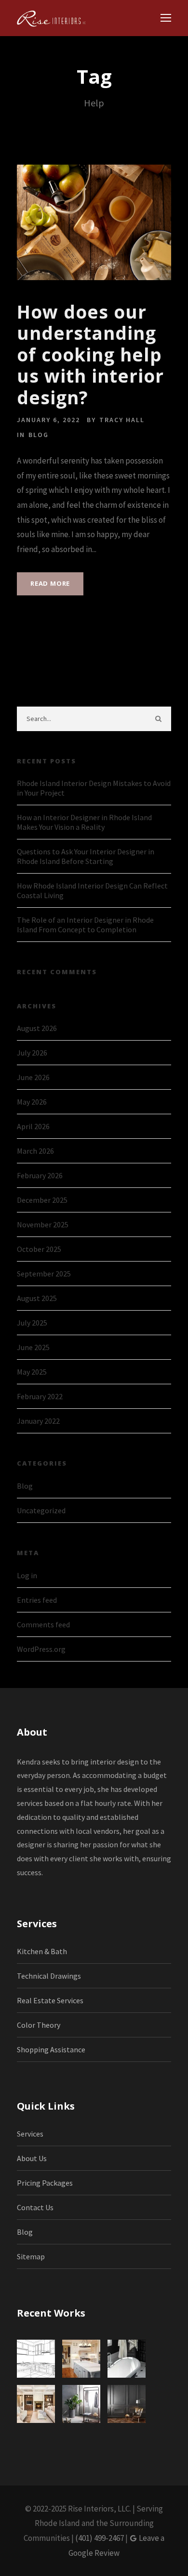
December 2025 (42, 1200)
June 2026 (33, 1077)
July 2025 (32, 1323)
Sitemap (31, 2256)
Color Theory (39, 2025)
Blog (39, 435)
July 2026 (32, 1053)
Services (30, 2134)
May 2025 (32, 1372)
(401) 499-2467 (100, 2538)
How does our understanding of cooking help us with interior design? (90, 354)
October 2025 (39, 1249)
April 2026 (33, 1126)
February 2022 (40, 1396)
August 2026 (37, 1028)
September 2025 (44, 1274)
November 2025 (43, 1224)
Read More (50, 583)
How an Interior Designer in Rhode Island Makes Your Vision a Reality (84, 822)
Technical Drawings (49, 1976)
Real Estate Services (50, 2000)
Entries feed (37, 1600)
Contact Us (35, 2207)
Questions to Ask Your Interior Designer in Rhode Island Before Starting (86, 856)
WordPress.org (41, 1649)
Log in (27, 1575)
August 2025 (37, 1298)
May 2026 (32, 1102)
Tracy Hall (122, 420)
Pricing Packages (45, 2183)
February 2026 (40, 1175)
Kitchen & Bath (42, 1951)
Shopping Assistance (51, 2049)
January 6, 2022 (48, 420)
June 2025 (33, 1347)
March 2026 (35, 1151)
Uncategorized (41, 1510)
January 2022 (38, 1421)
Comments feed (43, 1624)
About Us (32, 2158)
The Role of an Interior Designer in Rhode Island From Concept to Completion (85, 925)
